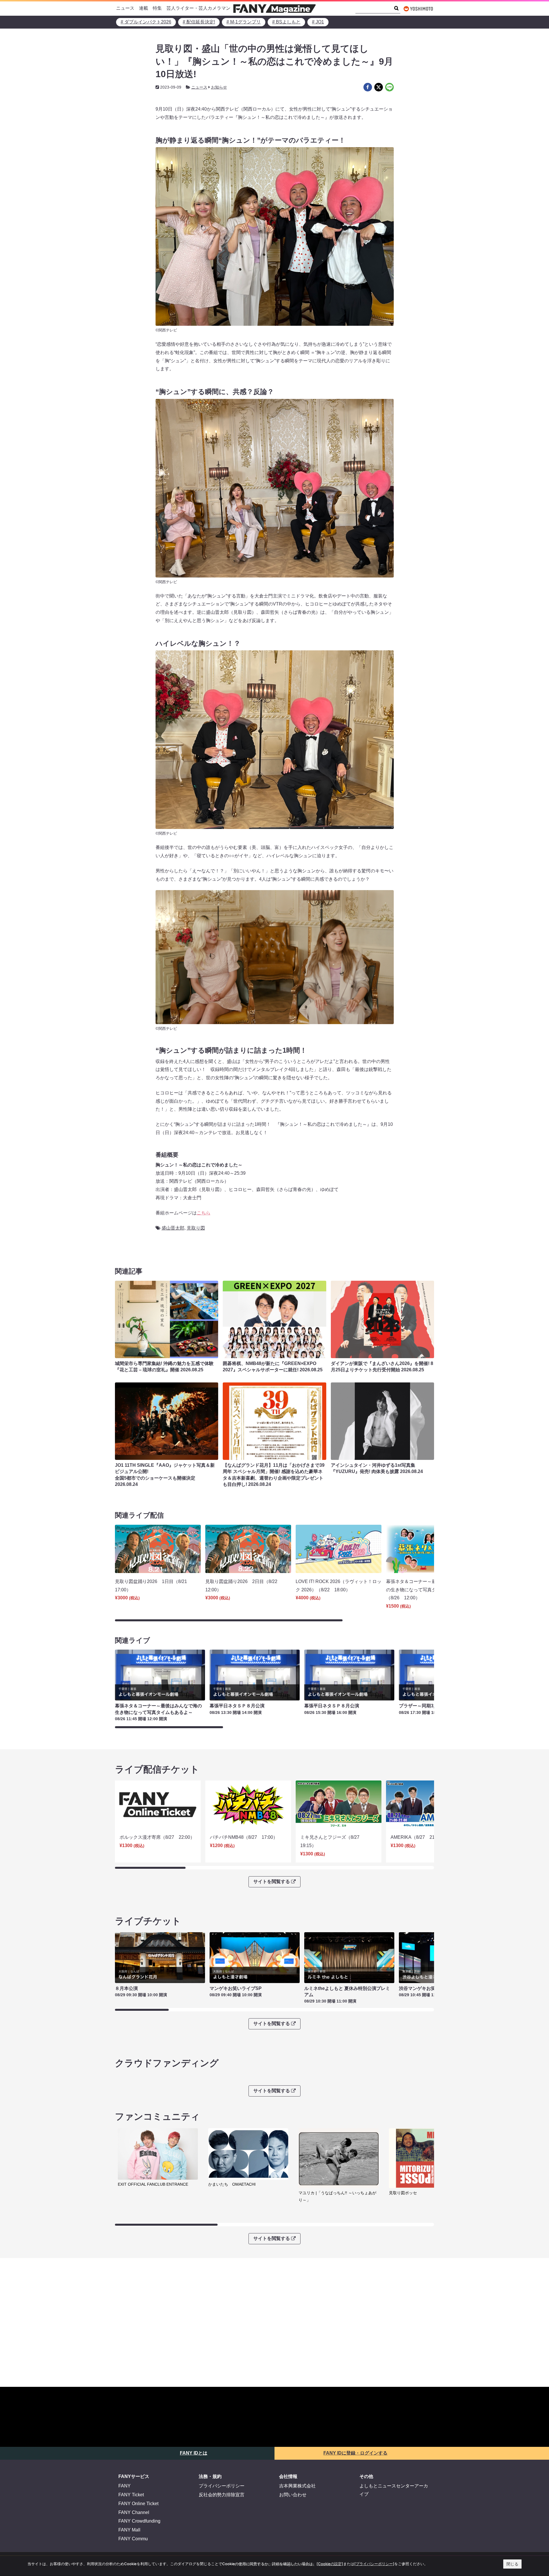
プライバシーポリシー (222, 2486)
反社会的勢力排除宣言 (222, 2495)
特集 (157, 8)
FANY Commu (133, 2539)
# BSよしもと (286, 22)
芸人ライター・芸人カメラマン (198, 8)
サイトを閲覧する (272, 1881)
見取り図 (196, 1228)
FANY (125, 2486)
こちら (204, 1213)
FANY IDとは (194, 2453)
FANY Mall (129, 2530)
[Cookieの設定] (330, 2564)
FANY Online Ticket (138, 2504)
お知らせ (219, 87)
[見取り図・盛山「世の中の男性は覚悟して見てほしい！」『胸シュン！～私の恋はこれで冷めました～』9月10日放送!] (368, 87)
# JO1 (318, 22)
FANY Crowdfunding (139, 2521)
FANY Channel (134, 2512)
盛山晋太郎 (173, 1228)
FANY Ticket (131, 2495)
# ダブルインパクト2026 (146, 22)
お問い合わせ (293, 2495)
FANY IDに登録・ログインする (355, 2453)
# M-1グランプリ (244, 22)
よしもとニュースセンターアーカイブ (394, 2490)
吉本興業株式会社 (297, 2486)
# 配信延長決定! (199, 22)
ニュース (125, 8)
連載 (144, 8)
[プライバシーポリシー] (374, 2564)
